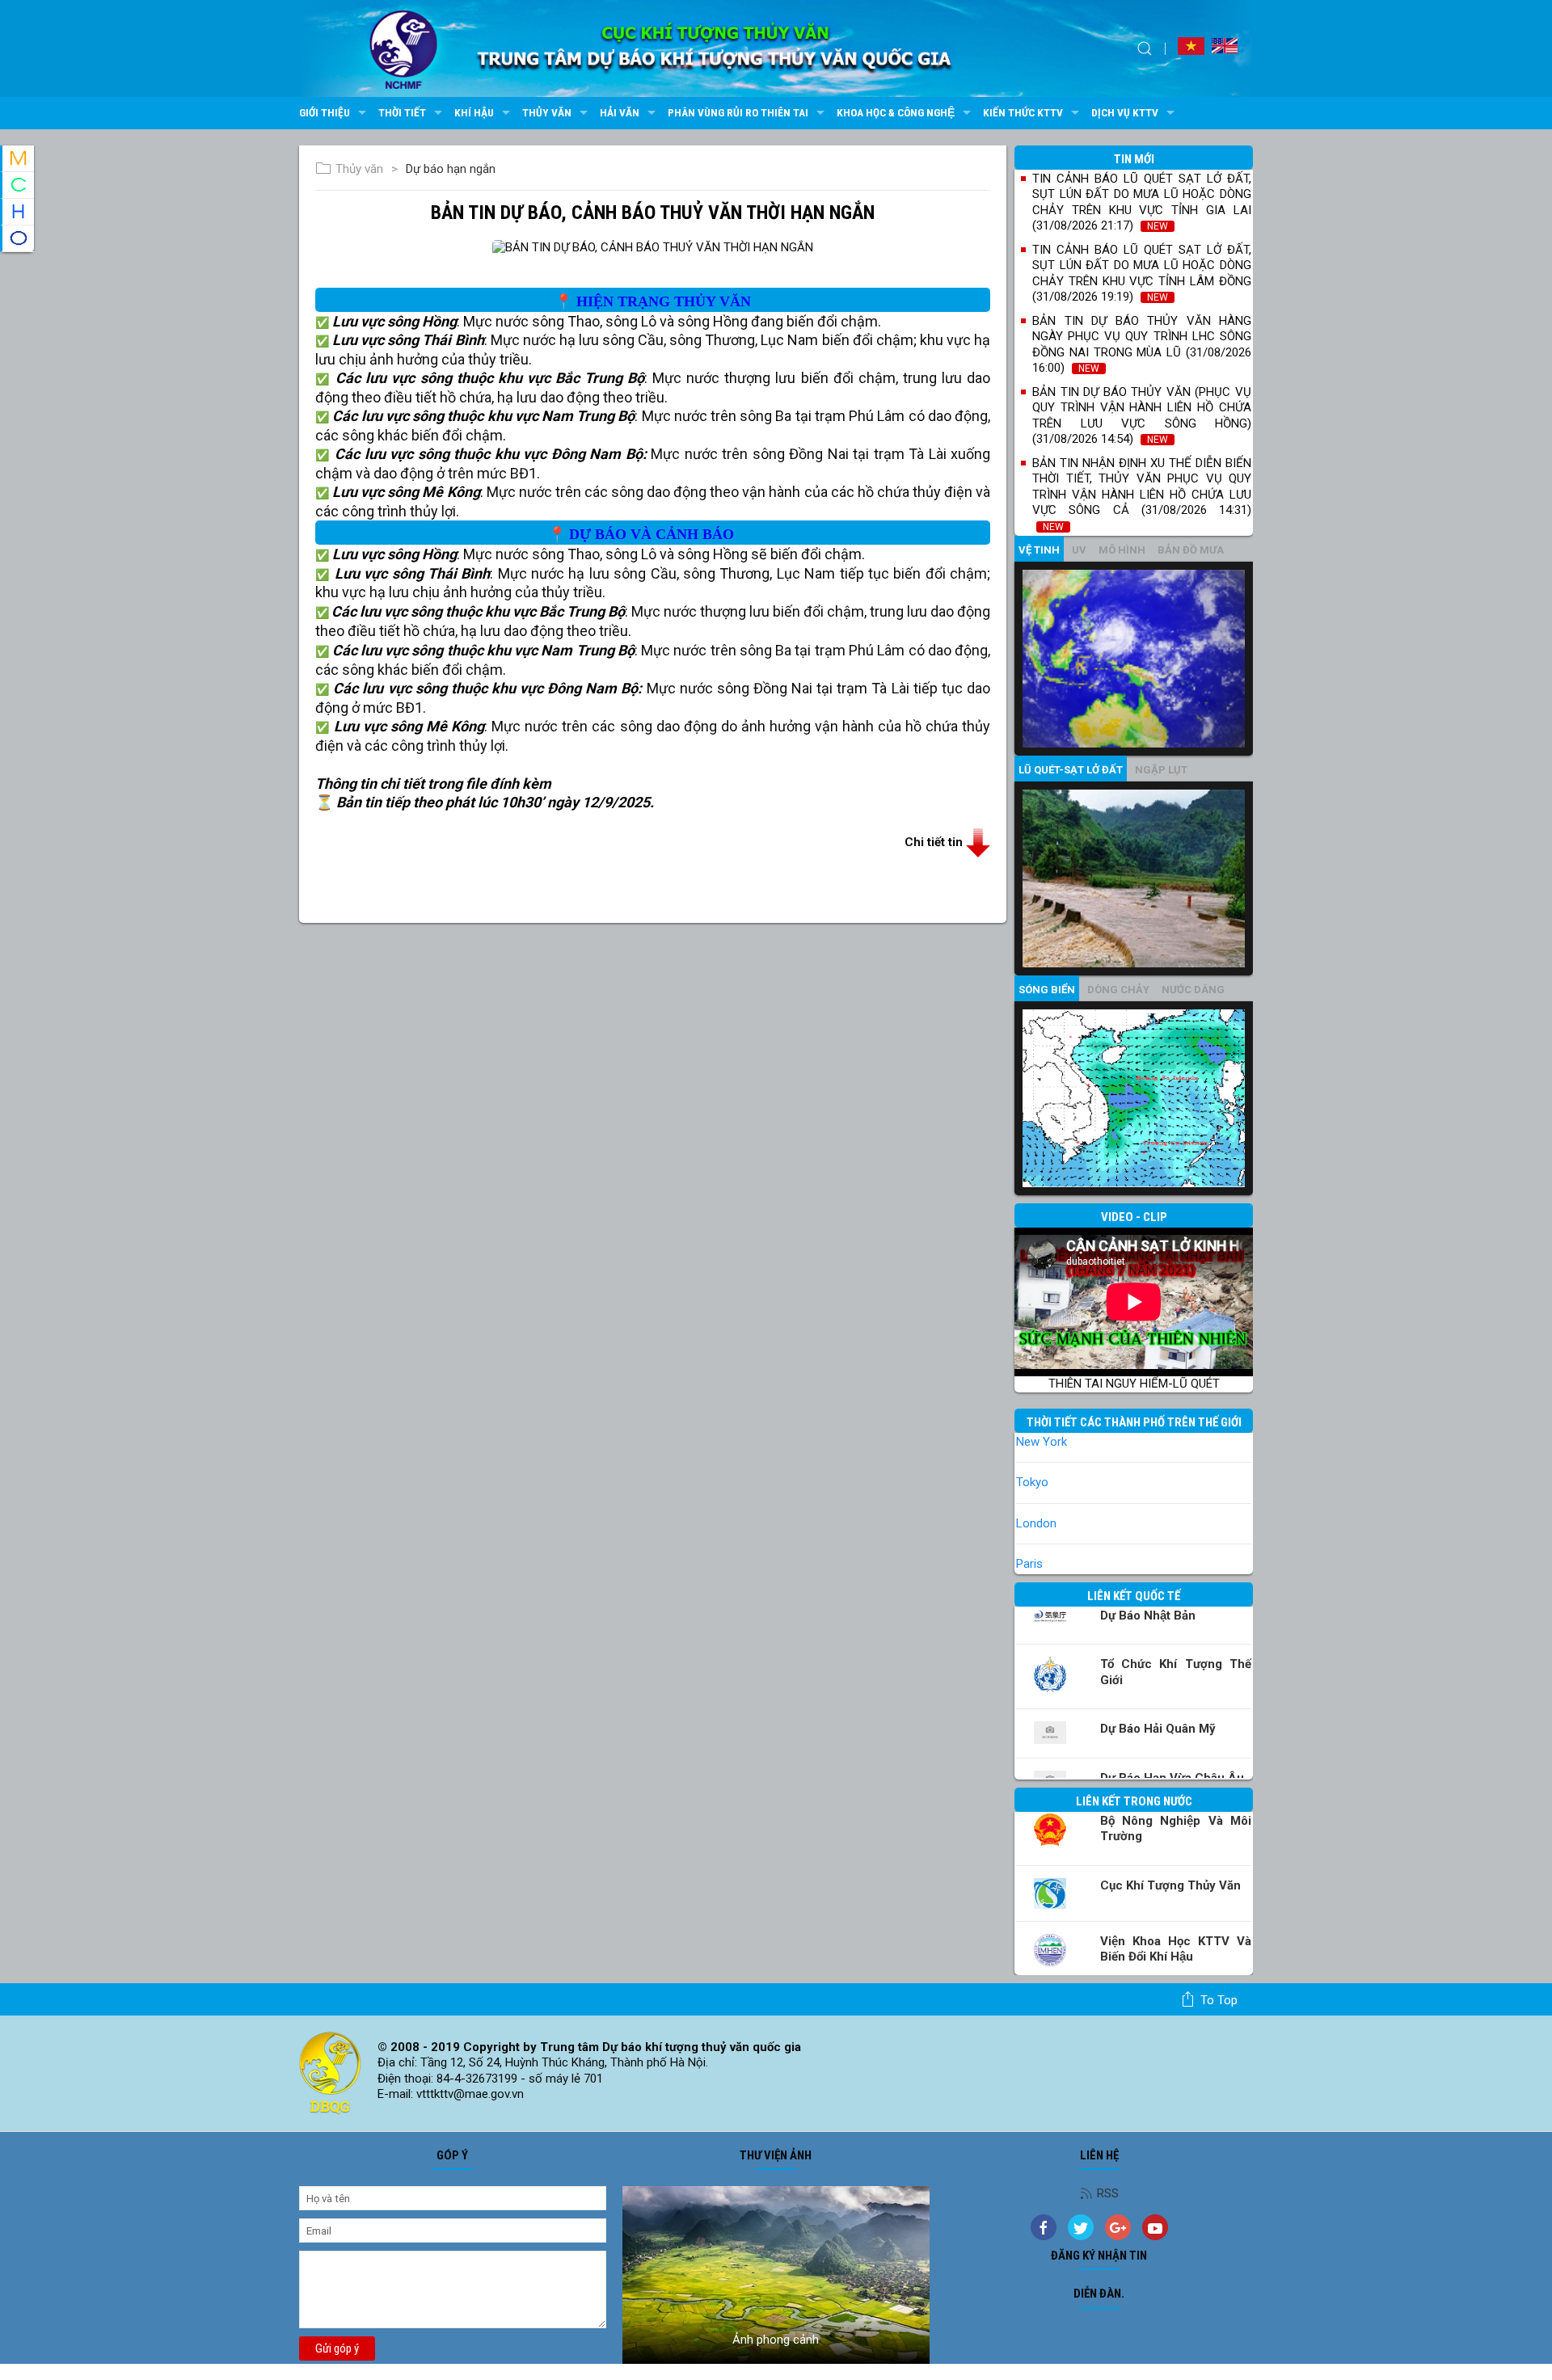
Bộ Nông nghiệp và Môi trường (1176, 1829)
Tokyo (1032, 1482)
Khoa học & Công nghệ (896, 112)
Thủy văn (547, 112)
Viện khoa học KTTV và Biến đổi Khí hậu (1176, 1949)
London (1036, 1523)
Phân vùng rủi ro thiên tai (738, 112)
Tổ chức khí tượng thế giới (1176, 1672)
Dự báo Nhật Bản (1148, 1615)
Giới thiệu (325, 112)
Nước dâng (1193, 990)
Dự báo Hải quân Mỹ (1158, 1729)
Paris (1029, 1564)
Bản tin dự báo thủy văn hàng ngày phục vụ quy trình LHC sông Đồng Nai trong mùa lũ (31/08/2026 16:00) (1142, 345)
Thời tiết (402, 112)
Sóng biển (1047, 990)
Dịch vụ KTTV (1125, 112)
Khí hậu (474, 112)
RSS (1108, 2193)
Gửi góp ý (337, 2348)
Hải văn (620, 112)
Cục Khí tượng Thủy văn (1170, 1885)
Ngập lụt (1161, 770)
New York (1042, 1442)
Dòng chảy (1118, 990)
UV (1079, 550)
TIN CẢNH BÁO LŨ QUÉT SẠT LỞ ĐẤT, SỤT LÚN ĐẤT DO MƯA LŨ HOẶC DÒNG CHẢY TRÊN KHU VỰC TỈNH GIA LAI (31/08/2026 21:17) (1142, 202)
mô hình (1122, 550)
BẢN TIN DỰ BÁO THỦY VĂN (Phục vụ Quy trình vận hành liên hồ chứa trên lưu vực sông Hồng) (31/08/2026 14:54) (1142, 416)
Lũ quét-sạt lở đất (1071, 770)
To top (1219, 2000)
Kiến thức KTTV (1023, 112)
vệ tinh (1039, 550)
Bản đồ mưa (1191, 550)
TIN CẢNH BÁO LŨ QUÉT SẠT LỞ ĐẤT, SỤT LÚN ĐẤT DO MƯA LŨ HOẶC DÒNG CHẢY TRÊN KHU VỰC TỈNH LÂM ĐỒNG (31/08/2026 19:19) (1142, 274)
